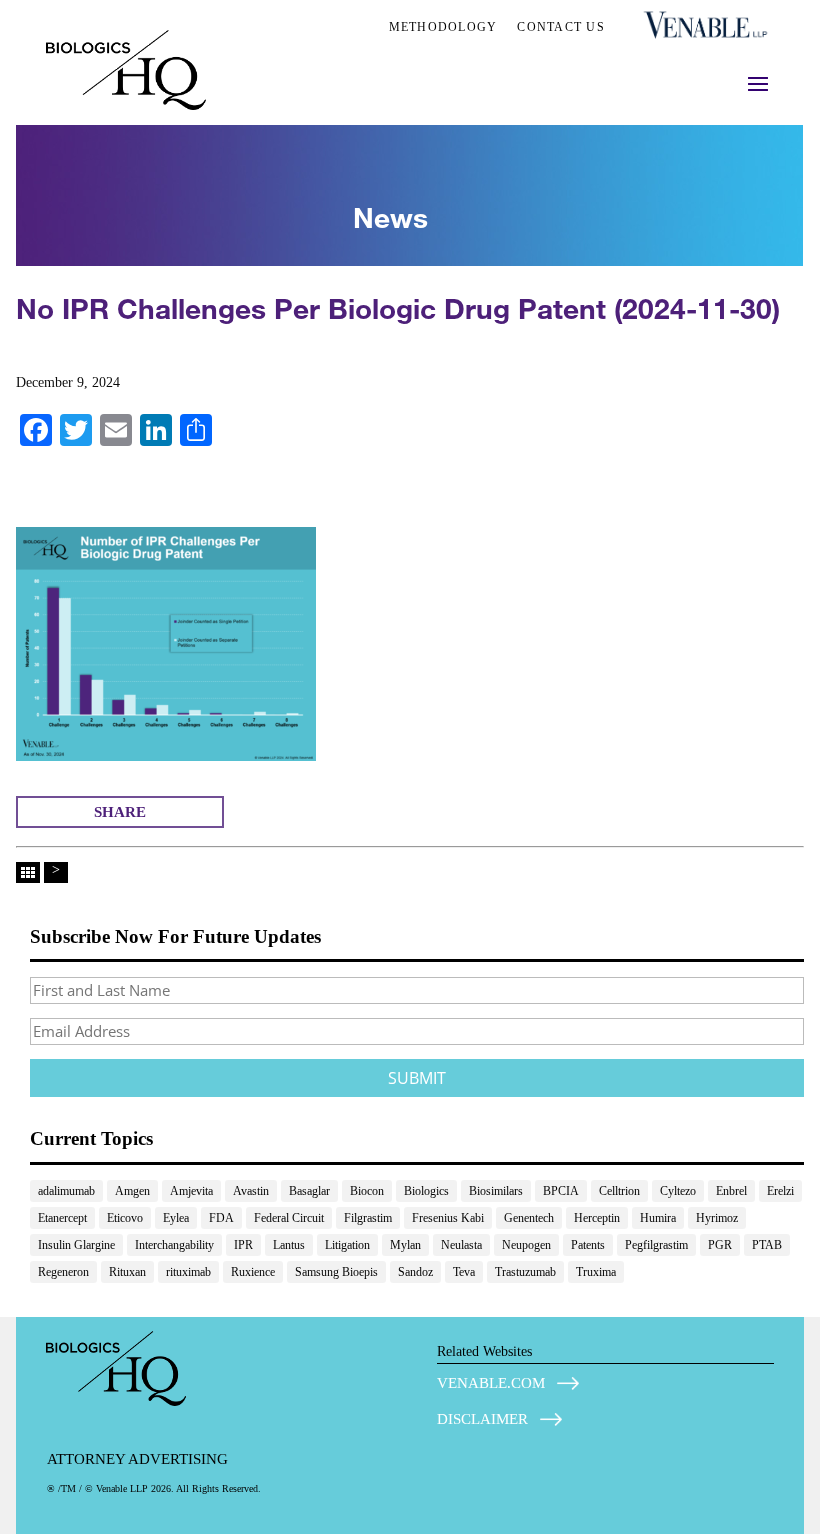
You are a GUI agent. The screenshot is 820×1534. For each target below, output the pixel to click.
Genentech (529, 1218)
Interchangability (174, 1245)
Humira (658, 1218)
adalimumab (66, 1191)
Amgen (132, 1191)
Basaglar (309, 1191)
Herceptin (597, 1218)
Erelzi (780, 1191)
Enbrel (731, 1191)
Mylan (405, 1245)
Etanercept (62, 1218)
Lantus (289, 1245)
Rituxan (127, 1272)
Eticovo (125, 1218)
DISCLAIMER (482, 1419)
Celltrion (619, 1191)
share (120, 812)
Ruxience (253, 1272)
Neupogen (526, 1245)
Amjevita (191, 1191)
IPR (243, 1245)
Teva (464, 1272)
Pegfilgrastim (656, 1245)
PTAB (767, 1245)
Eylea (176, 1218)
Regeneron (63, 1272)
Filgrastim (368, 1218)
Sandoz (415, 1272)
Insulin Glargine (76, 1245)
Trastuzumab (525, 1272)
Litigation (347, 1245)
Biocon (367, 1191)
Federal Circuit (289, 1218)
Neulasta (461, 1245)
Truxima (596, 1272)
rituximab (188, 1272)
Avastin (251, 1191)
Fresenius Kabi (448, 1218)
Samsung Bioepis (336, 1272)
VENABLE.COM (491, 1383)
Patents (588, 1245)
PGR (720, 1245)
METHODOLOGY (443, 27)
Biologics (426, 1191)
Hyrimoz (717, 1218)
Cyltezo (678, 1191)
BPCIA (561, 1191)
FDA (221, 1218)
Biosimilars (496, 1191)
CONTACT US (561, 27)
